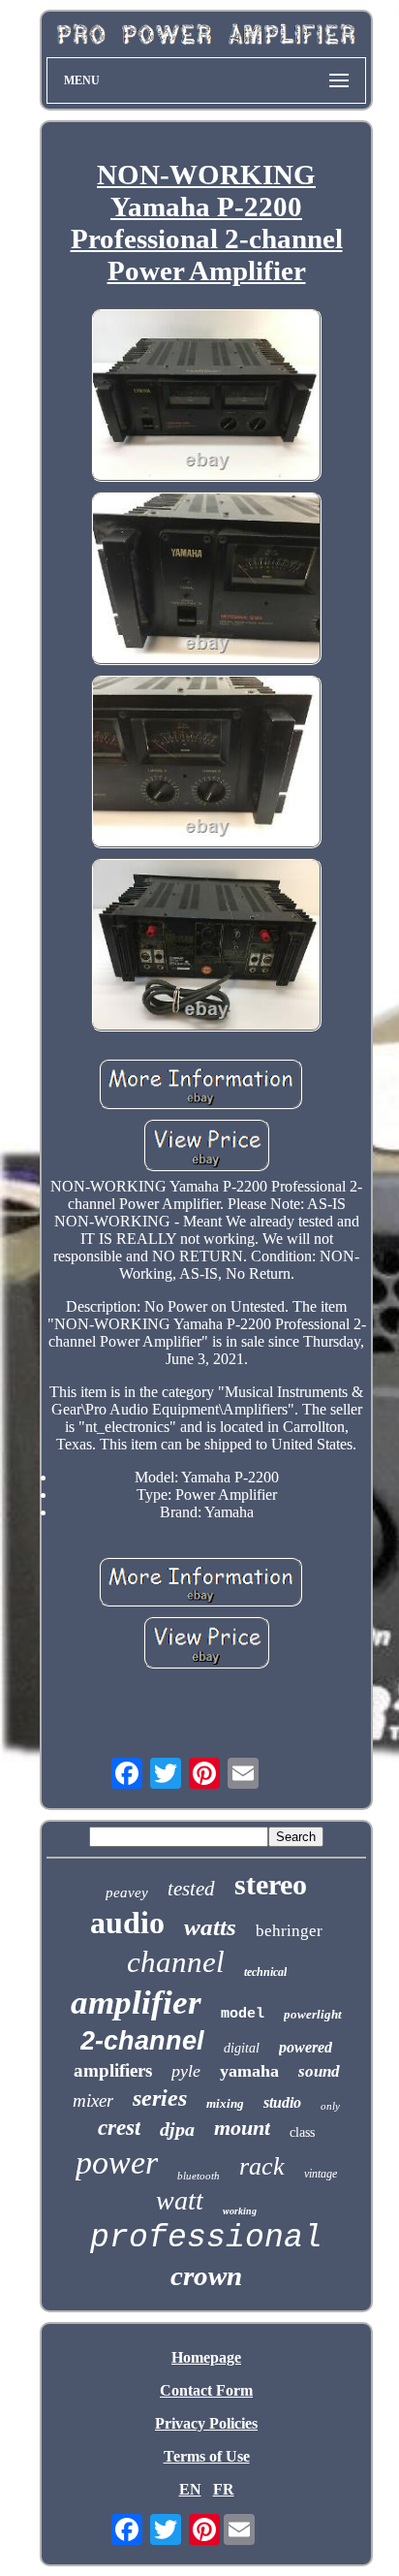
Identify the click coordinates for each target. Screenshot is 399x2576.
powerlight (313, 2014)
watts (210, 1927)
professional (206, 2238)
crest (119, 2128)
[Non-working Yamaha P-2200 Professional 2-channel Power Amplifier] (206, 397)
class (302, 2132)
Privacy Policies (206, 2423)
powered (306, 2047)
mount (242, 2128)
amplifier (136, 2003)
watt (180, 2200)
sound (319, 2071)
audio (127, 1923)
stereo (271, 1884)
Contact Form (206, 2390)
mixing (225, 2103)
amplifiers (113, 2070)
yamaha (249, 2071)
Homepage (206, 2357)
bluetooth (199, 2176)
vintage (321, 2174)
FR (224, 2489)
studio (282, 2102)
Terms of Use (207, 2456)
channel (176, 1962)
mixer (93, 2100)
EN (190, 2489)
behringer (289, 1931)
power (117, 2163)
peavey (127, 1892)
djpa (177, 2129)
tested (191, 1889)
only (330, 2106)
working (240, 2211)
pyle (186, 2071)
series (160, 2098)
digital (242, 2048)
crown (206, 2275)
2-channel (142, 2041)
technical (265, 1972)
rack (262, 2166)
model (243, 2014)
